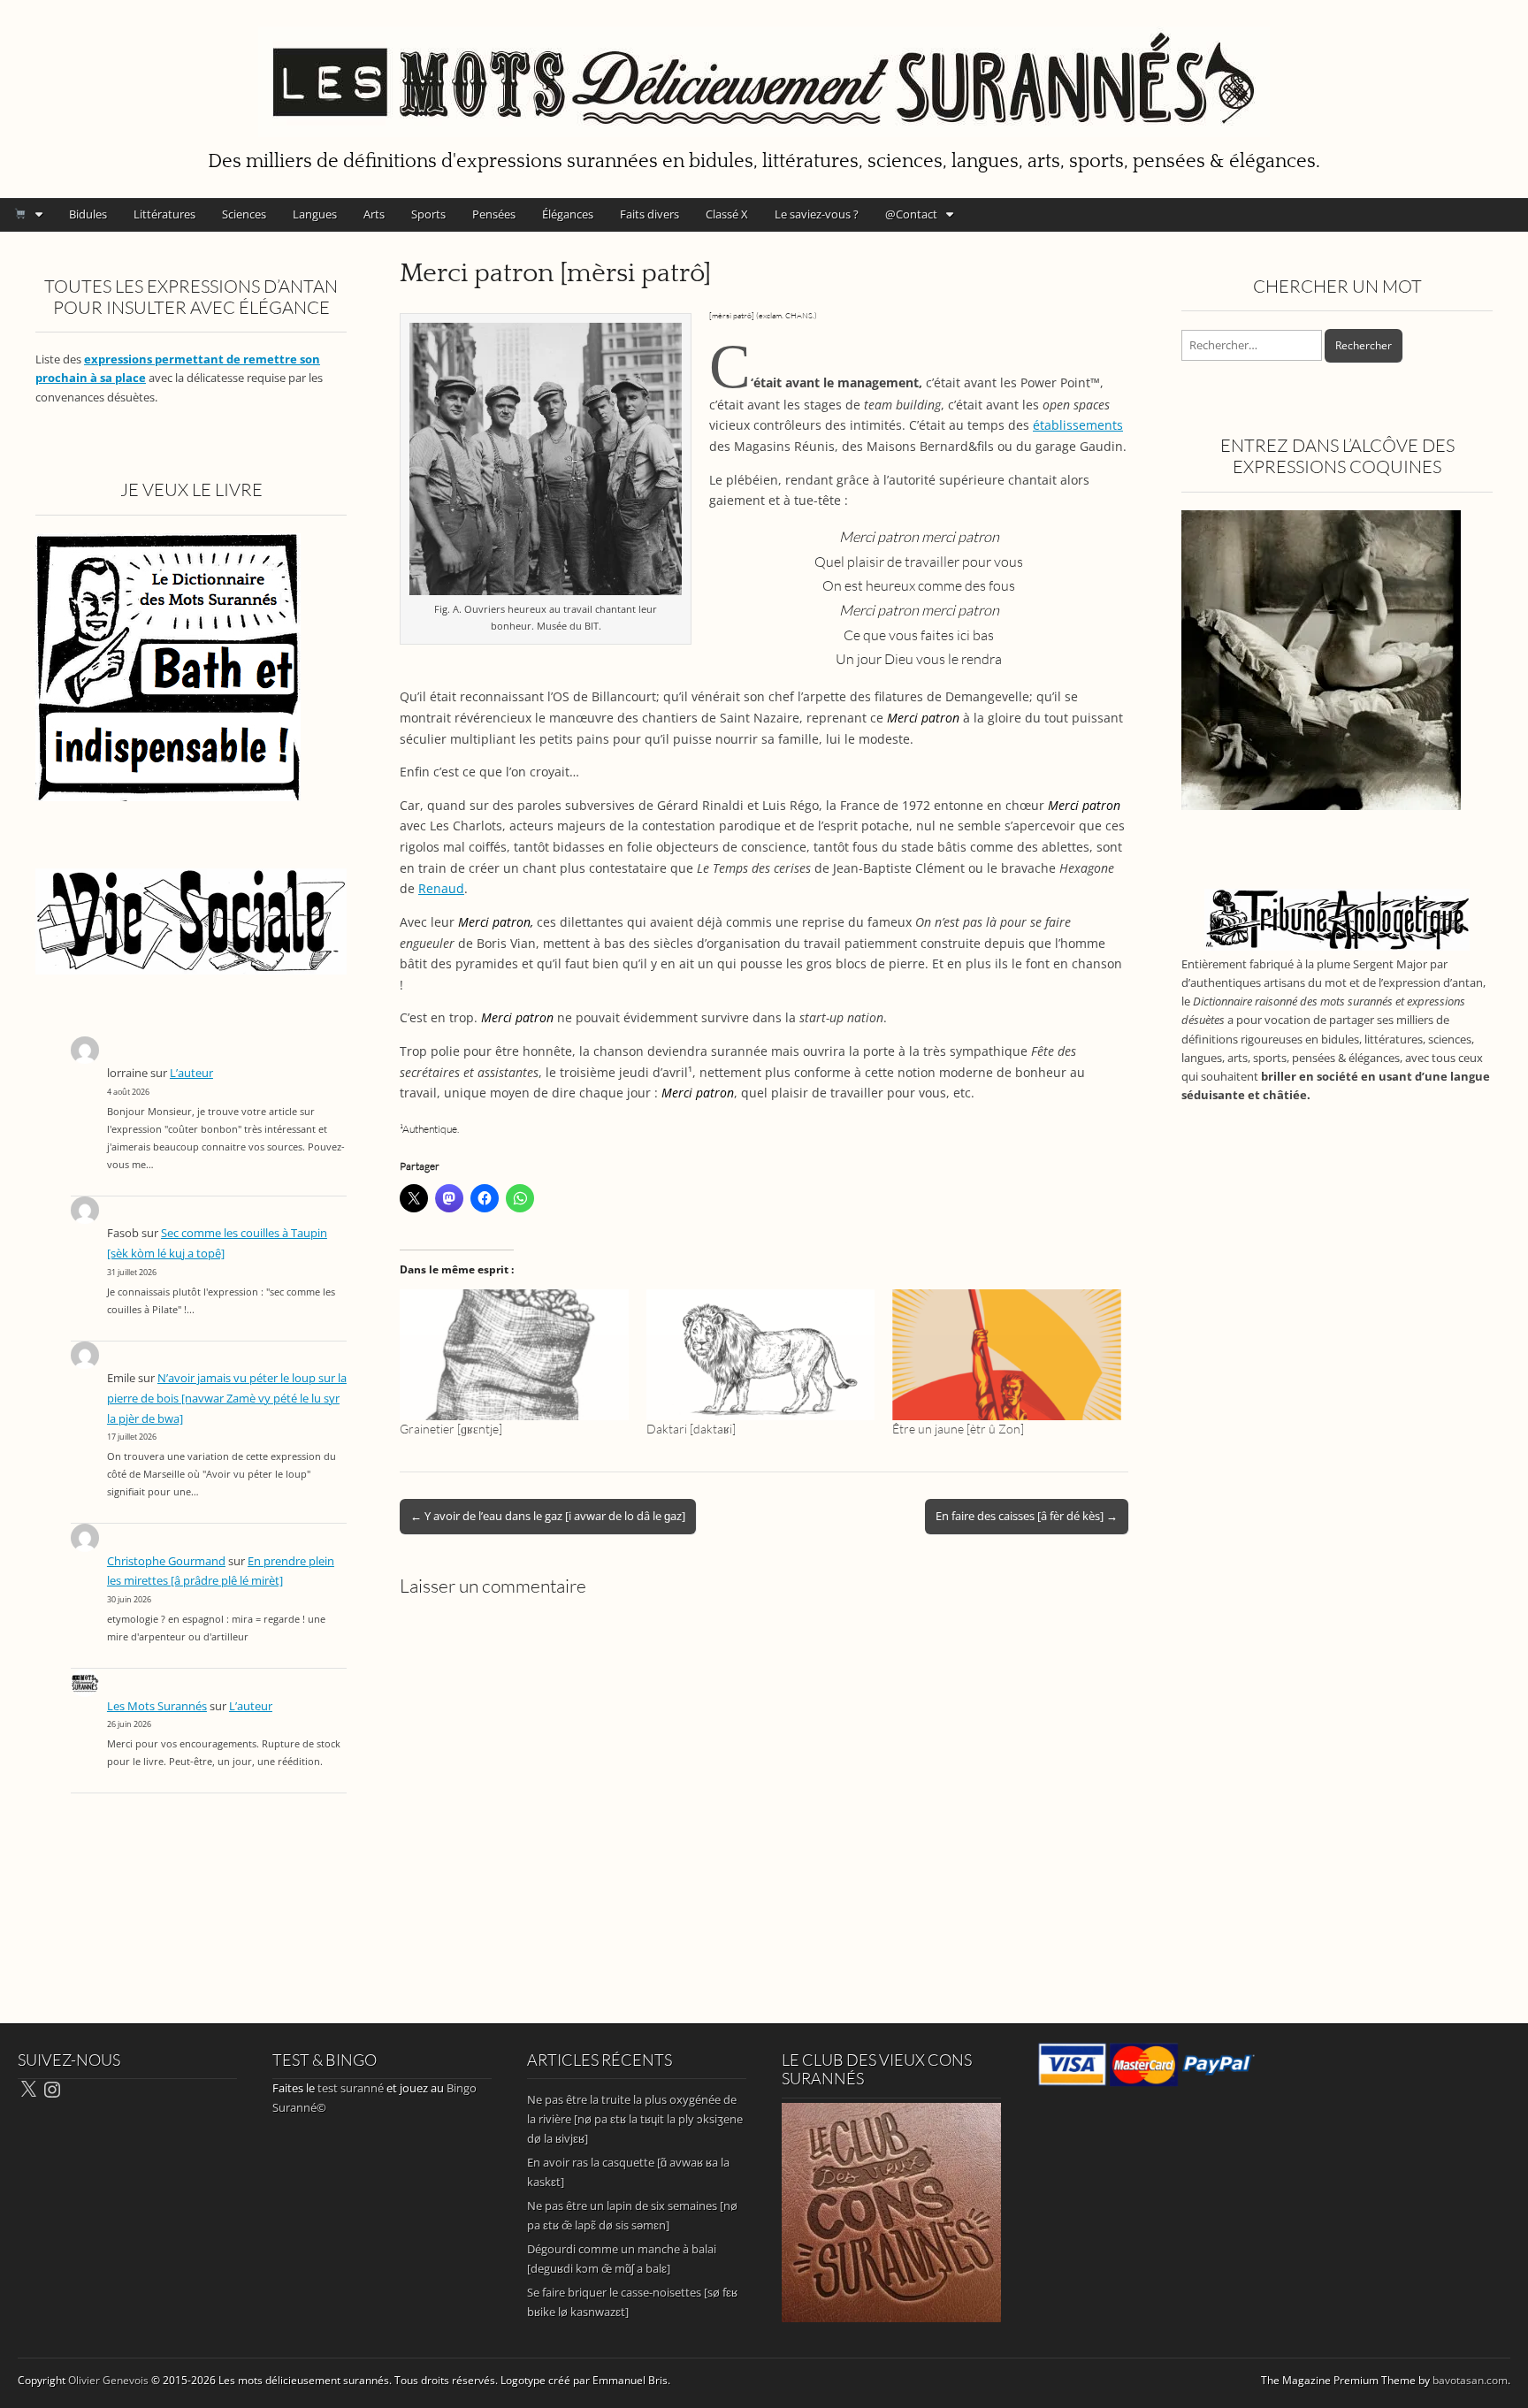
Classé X (727, 214)
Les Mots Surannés (157, 1706)
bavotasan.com (1470, 2380)
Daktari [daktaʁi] (691, 1429)
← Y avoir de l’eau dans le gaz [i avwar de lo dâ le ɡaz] (548, 1516)
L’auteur (191, 1073)
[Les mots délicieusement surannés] (764, 72)
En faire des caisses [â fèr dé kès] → (1027, 1516)
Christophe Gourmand (166, 1561)
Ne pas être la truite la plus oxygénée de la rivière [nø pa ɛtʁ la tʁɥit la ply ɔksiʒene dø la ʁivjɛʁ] (635, 2119)
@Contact (911, 214)
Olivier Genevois (108, 2380)
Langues (315, 214)
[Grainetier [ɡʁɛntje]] (514, 1355)
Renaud (441, 888)
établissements (1078, 425)
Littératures (164, 214)
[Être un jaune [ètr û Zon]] (1007, 1355)
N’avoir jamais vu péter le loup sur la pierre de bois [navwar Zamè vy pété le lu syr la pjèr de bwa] (227, 1398)
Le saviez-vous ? (817, 214)
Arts (374, 214)
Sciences (244, 214)
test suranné (351, 2088)
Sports (428, 214)
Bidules (88, 214)
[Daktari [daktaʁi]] (761, 1355)
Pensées (494, 214)
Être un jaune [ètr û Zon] (958, 1429)
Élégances (568, 214)
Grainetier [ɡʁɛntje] (451, 1429)
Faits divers (649, 214)
